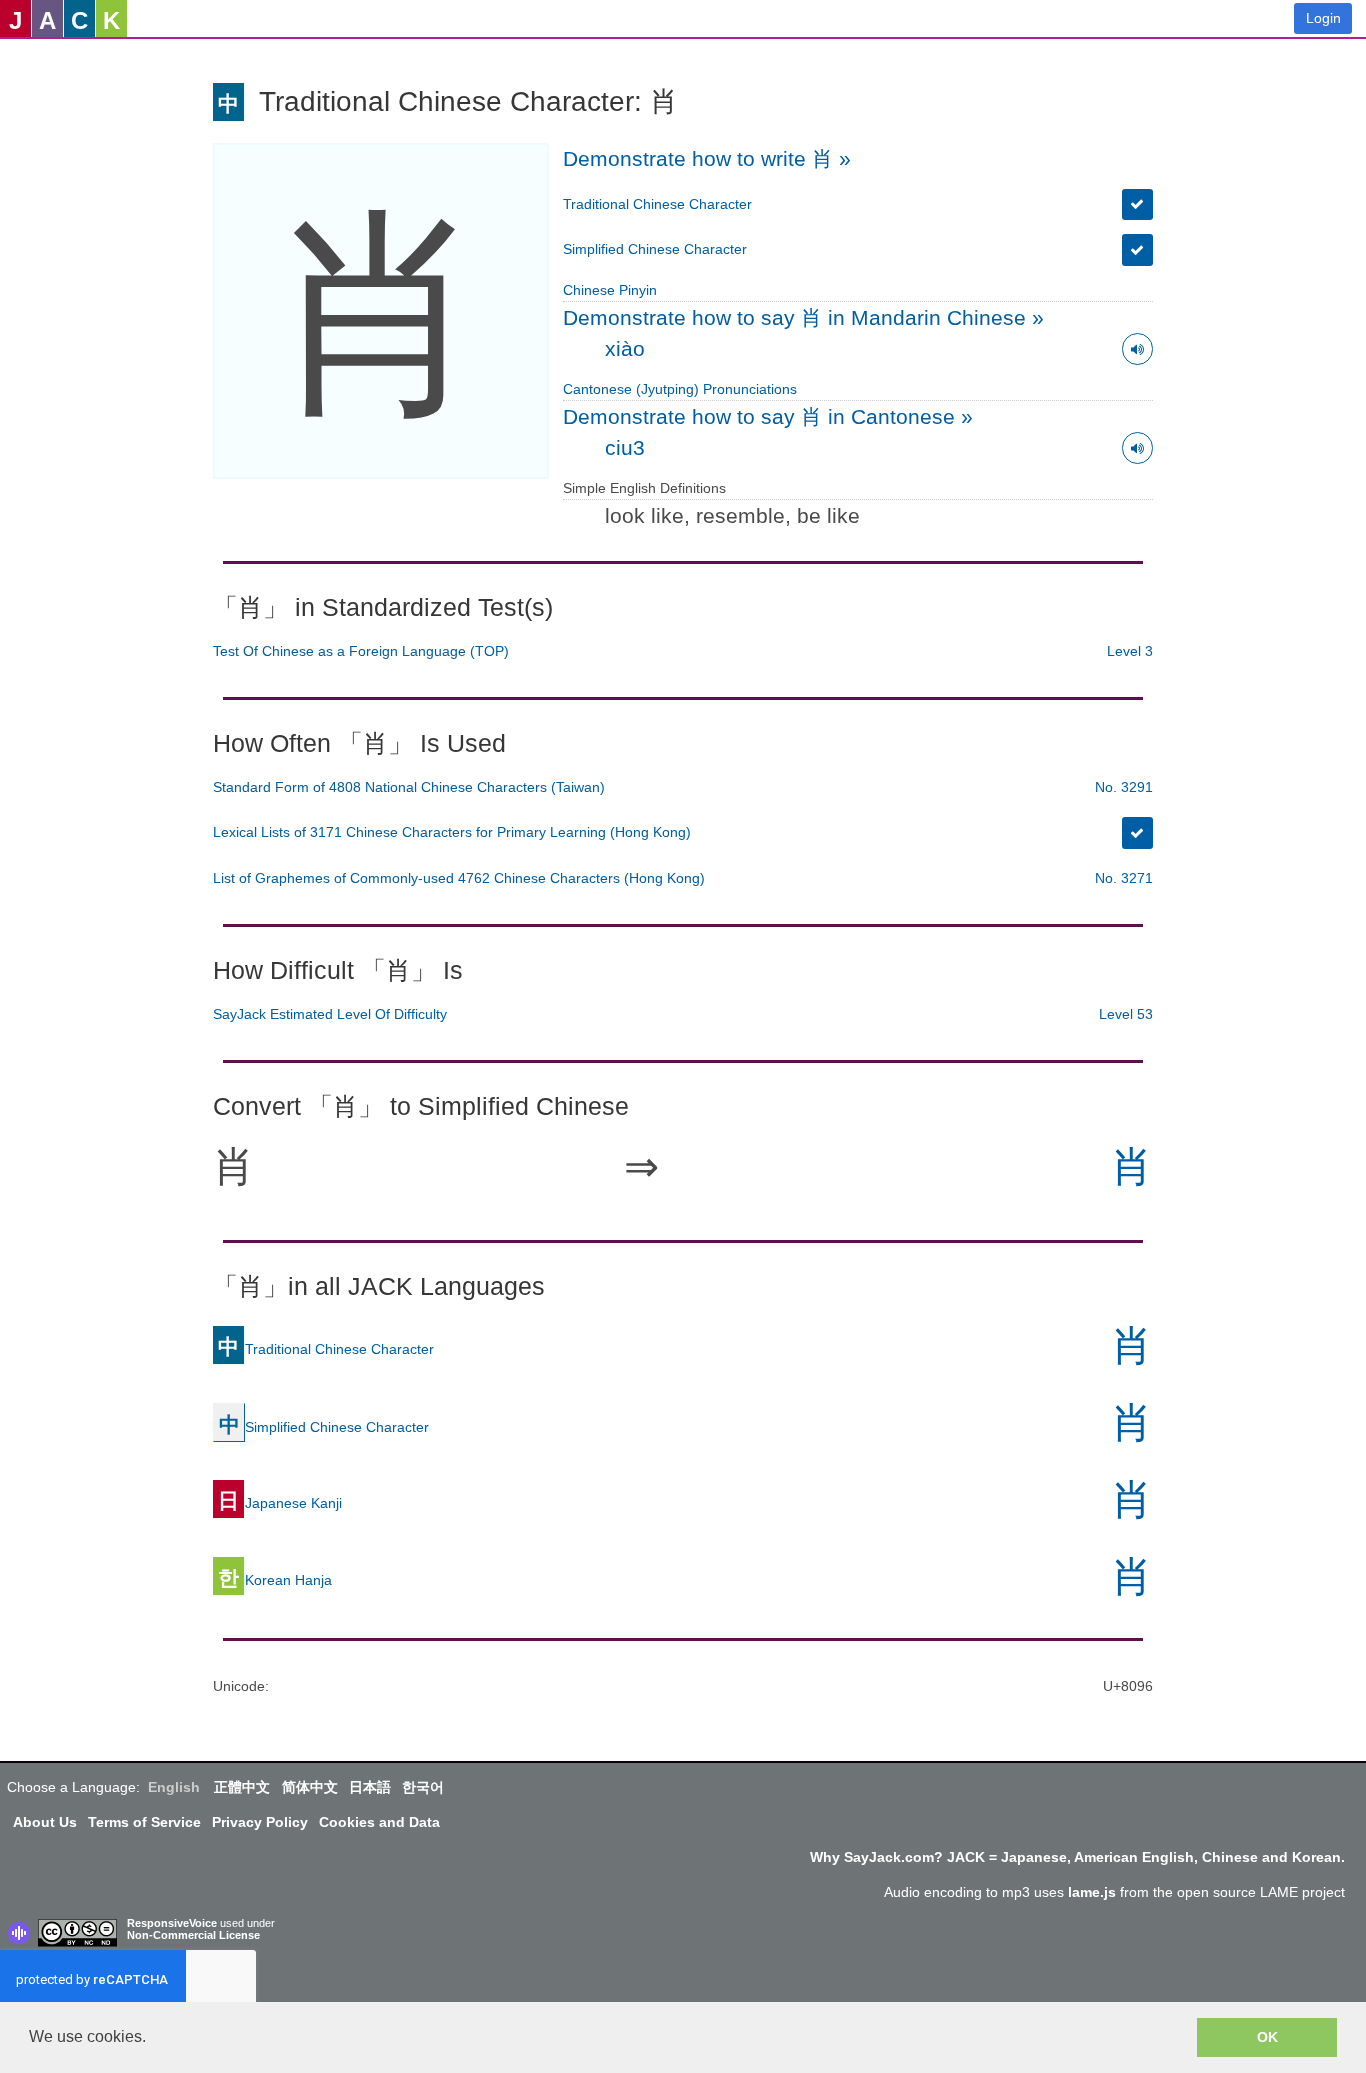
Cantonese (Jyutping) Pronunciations (680, 389)
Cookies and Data (379, 1822)
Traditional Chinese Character (657, 204)
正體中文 (242, 1787)
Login (1323, 18)
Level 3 (1130, 651)
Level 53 (1126, 1014)
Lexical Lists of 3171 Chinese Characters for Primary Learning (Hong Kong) (452, 832)
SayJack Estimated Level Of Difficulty (330, 1014)
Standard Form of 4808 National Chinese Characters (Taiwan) (409, 787)
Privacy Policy (260, 1822)
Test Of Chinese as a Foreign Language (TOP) (361, 651)
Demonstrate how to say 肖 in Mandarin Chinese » (803, 317)
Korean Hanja (275, 1580)
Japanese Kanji (280, 1503)
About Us (45, 1822)
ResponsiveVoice (172, 1923)
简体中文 (310, 1787)
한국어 (423, 1787)
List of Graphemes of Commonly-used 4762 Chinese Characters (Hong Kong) (459, 878)
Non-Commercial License (193, 1935)
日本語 (370, 1787)
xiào (625, 348)
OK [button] (1267, 2037)
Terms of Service (144, 1822)
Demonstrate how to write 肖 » (707, 158)
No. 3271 (1124, 878)
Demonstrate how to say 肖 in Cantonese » (768, 416)
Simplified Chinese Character (655, 249)
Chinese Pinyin (610, 290)
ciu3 (625, 447)
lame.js (1092, 1892)
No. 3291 (1124, 787)
